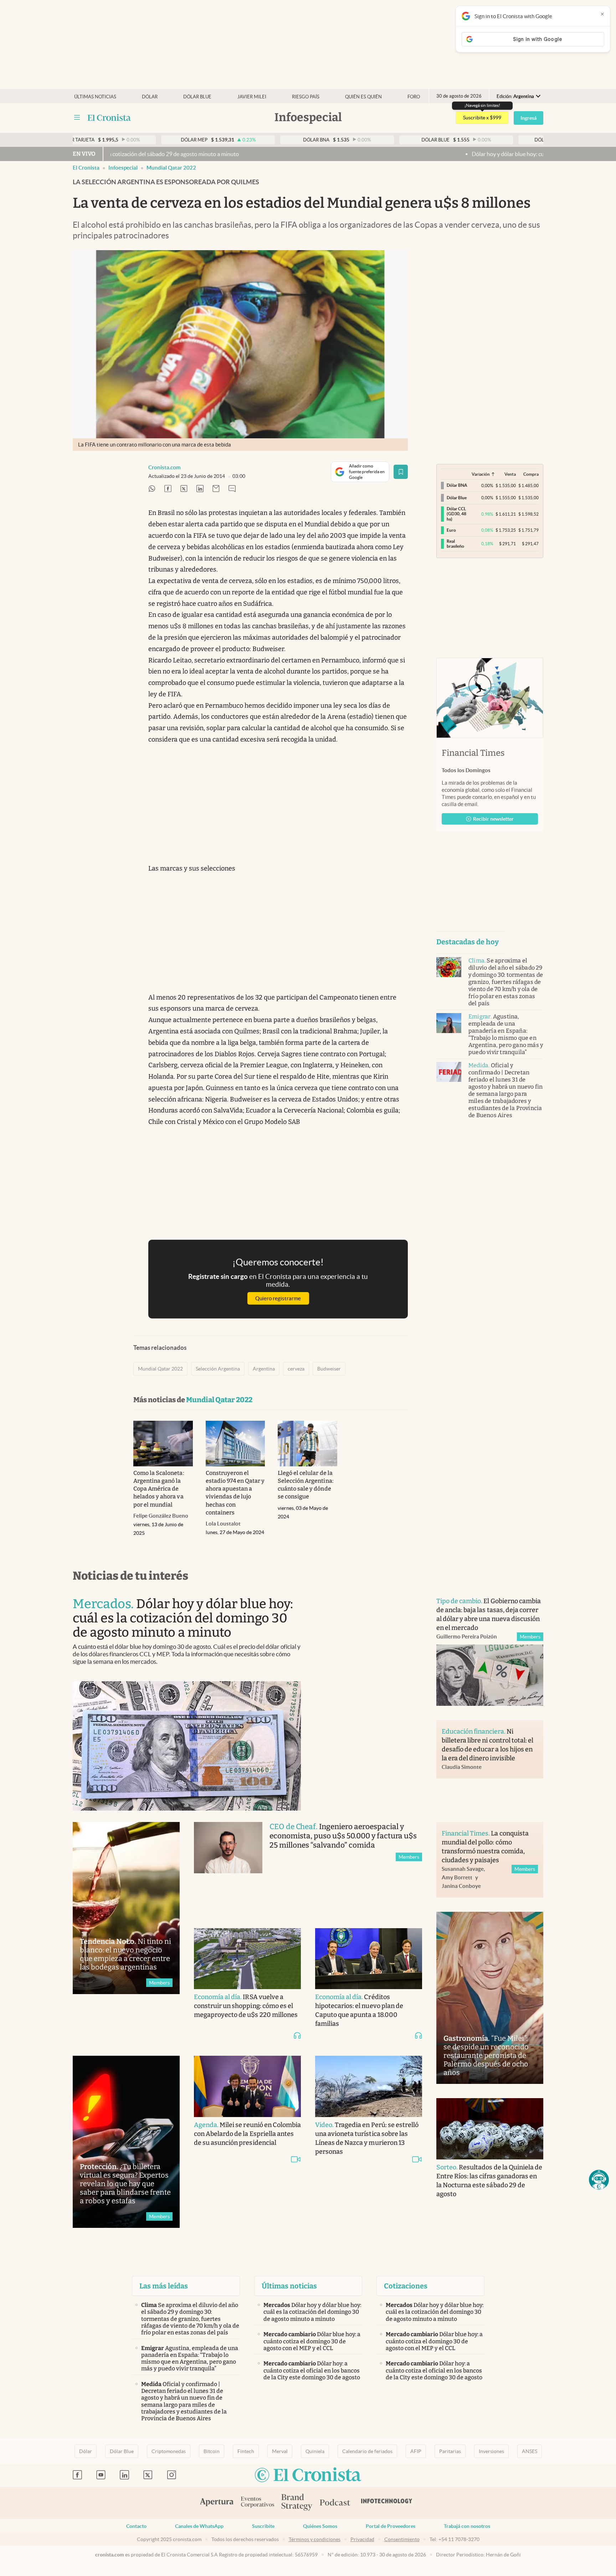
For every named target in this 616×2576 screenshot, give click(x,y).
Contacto (136, 2526)
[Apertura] (217, 2503)
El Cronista (86, 168)
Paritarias (450, 2451)
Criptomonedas (169, 2451)
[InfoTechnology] (387, 2503)
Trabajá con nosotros (467, 2526)
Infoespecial (123, 168)
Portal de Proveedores (391, 2526)
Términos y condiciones (315, 2539)
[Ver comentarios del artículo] (232, 489)
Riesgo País (306, 97)
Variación (481, 474)
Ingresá (528, 118)
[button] (599, 2180)
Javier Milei (252, 97)
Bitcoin (212, 2451)
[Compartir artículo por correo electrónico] (216, 489)
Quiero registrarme (278, 1298)
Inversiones (491, 2451)
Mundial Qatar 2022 (171, 168)
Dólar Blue (122, 2451)
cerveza (296, 1369)
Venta (510, 474)
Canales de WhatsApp (199, 2526)
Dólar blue (197, 97)
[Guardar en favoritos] (401, 472)
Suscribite (263, 2526)
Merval (280, 2451)
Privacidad (362, 2539)
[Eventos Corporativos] (257, 2503)
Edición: (515, 96)
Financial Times (473, 753)
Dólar (150, 97)
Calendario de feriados (367, 2451)
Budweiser (329, 1369)
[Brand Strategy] (297, 2503)
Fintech (246, 2451)
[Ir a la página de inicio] (109, 118)
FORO (414, 97)
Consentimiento (402, 2539)
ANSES (530, 2451)
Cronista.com (165, 467)
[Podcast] (335, 2503)
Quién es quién (363, 97)
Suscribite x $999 (482, 118)
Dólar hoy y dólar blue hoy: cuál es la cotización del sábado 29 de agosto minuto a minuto (400, 154)
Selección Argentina (218, 1369)
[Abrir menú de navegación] (77, 118)
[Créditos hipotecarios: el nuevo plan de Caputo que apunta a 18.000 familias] (369, 1959)
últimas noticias (95, 97)
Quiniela (315, 2451)
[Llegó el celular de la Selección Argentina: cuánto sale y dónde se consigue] (307, 1444)
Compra (531, 474)
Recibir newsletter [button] (493, 819)
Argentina (264, 1369)
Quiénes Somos (320, 2526)
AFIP (416, 2451)
